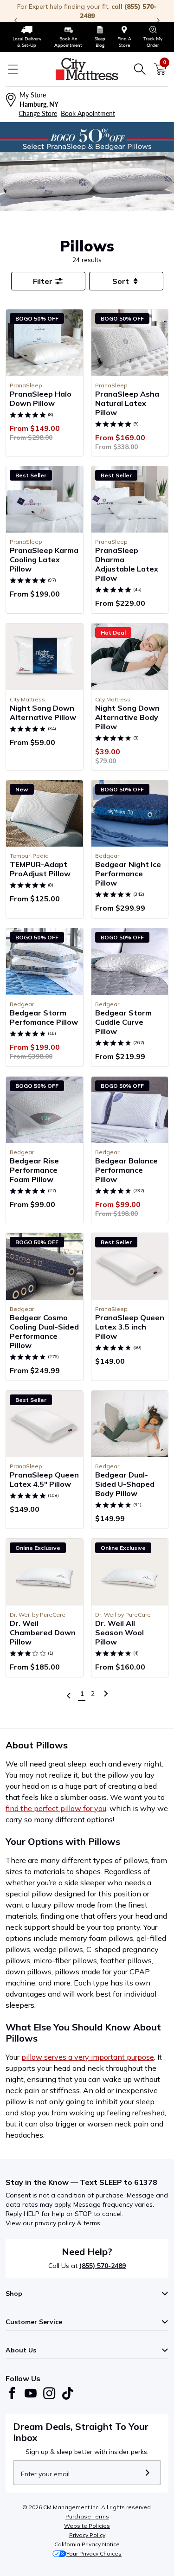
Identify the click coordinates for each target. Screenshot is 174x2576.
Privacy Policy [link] (87, 2535)
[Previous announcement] (16, 20)
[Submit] (147, 2473)
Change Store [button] (38, 113)
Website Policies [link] (87, 2526)
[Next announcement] (158, 20)
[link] (27, 37)
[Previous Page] (69, 1696)
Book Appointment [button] (88, 113)
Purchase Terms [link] (87, 2516)
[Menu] (13, 69)
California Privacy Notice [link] (87, 2544)
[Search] (140, 69)
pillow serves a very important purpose (88, 2057)
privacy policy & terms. (68, 2223)
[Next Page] (106, 1694)
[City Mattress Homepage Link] (87, 69)
